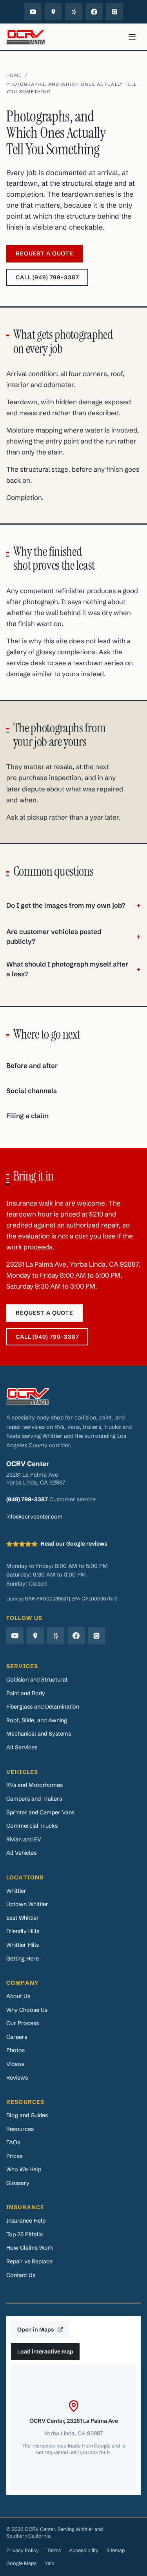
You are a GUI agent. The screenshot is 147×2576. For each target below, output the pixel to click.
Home (14, 75)
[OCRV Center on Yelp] (74, 12)
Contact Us (21, 2275)
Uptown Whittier (27, 1904)
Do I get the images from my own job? (73, 905)
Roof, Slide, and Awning (37, 1720)
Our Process (23, 2023)
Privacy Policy (23, 2550)
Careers (17, 2037)
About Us (18, 1996)
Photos (15, 2050)
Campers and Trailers (34, 1798)
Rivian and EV (24, 1839)
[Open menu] (132, 37)
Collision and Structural (37, 1679)
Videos (15, 2064)
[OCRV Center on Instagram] (114, 12)
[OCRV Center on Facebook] (94, 12)
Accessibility (84, 2550)
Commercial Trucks (32, 1826)
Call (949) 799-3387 (47, 277)
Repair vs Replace (29, 2261)
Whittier (16, 1891)
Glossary (18, 2183)
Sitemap (116, 2550)
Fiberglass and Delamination (43, 1706)
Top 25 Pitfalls (24, 2234)
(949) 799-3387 (27, 1499)
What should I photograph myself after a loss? (73, 969)
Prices (14, 2156)
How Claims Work (30, 2247)
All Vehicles (21, 1853)
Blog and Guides (27, 2115)
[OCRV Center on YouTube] (33, 12)
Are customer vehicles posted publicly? (73, 937)
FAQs (13, 2142)
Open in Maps (36, 2329)
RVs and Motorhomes (34, 1785)
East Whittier (23, 1918)
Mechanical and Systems (39, 1733)
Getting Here (23, 1958)
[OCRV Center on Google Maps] (53, 12)
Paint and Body (26, 1693)
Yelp (50, 2563)
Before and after (32, 1066)
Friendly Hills (23, 1931)
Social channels (32, 1091)
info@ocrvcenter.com (34, 1516)
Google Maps (22, 2563)
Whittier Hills (23, 1945)
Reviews (17, 2077)
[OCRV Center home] (26, 37)
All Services (22, 1747)
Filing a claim (27, 1116)
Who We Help (24, 2169)
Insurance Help (26, 2220)
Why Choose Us (27, 2010)
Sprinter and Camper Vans (40, 1812)
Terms (54, 2550)
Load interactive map (45, 2351)
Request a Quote (44, 253)
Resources (20, 2129)
